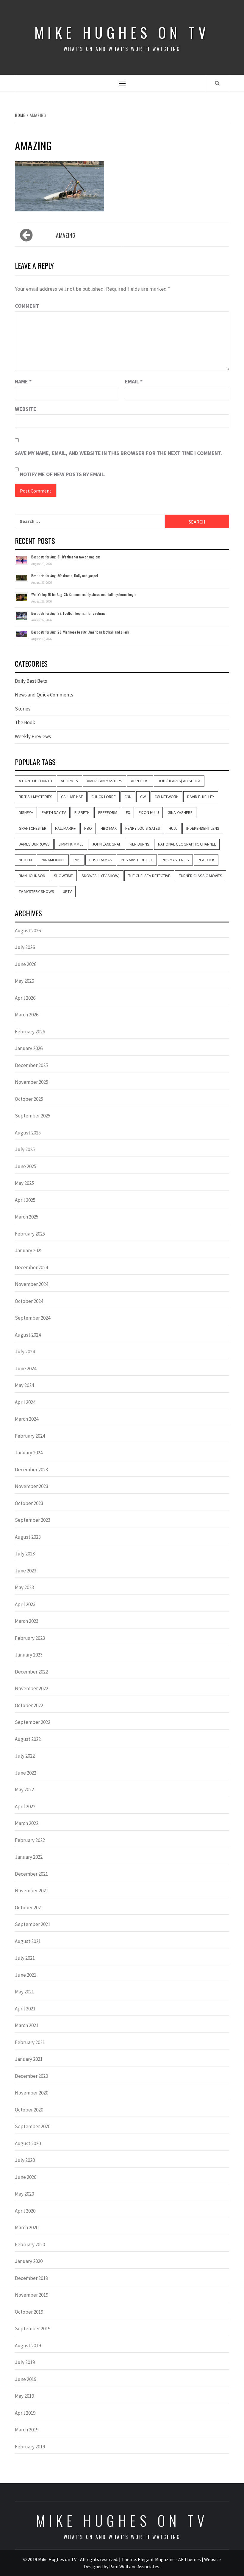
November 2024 (32, 1284)
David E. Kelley (201, 797)
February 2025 (30, 1234)
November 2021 (32, 1891)
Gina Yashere (180, 812)
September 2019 (33, 2329)
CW (143, 797)
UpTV (67, 891)
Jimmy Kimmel (71, 844)
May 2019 (24, 2396)
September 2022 (33, 1722)
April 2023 (25, 1604)
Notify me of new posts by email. (63, 474)
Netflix (25, 860)
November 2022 (32, 1688)
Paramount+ (53, 860)
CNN (128, 797)
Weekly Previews (33, 736)
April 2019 (25, 2413)
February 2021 (30, 2042)
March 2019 (27, 2430)
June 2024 (26, 1368)
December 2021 (31, 1874)
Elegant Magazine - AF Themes (169, 2559)
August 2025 (28, 1133)
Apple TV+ (140, 781)
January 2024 (29, 1453)
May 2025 (24, 1183)
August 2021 (28, 1941)
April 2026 (25, 998)
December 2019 (31, 2278)
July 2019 (25, 2362)
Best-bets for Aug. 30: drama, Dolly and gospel (65, 576)
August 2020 (28, 2143)
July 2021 (25, 1958)
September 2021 (33, 1924)
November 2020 (32, 2093)
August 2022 (28, 1739)
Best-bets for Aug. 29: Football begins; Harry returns (68, 613)
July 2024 (25, 1352)
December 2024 (31, 1267)
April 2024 (25, 1402)
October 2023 (29, 1503)
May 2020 (24, 2194)
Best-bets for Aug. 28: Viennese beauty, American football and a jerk (80, 632)
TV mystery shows (36, 891)
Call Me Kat (72, 797)
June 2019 (26, 2379)
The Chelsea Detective (149, 876)
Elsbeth (82, 812)
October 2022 (29, 1705)
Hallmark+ (65, 828)
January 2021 (29, 2059)
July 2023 (25, 1554)
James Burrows (34, 844)
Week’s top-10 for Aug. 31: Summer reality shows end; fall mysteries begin (84, 594)
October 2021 (29, 1908)
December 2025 (31, 1065)
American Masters (105, 781)
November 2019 (32, 2295)
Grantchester (33, 828)
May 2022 (24, 1789)
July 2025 (25, 1149)
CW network (166, 797)
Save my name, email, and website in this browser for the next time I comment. (118, 453)
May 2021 (24, 1992)
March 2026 (27, 1015)
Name (23, 381)
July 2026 (25, 947)
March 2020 (27, 2227)
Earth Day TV (54, 812)
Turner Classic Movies (201, 876)
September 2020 (33, 2126)
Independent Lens (203, 828)
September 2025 (33, 1116)
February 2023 (30, 1638)
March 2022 (27, 1823)
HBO (88, 828)
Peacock (206, 860)
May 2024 (24, 1385)
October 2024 (29, 1301)
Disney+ (26, 812)
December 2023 (31, 1470)
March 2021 (27, 2025)
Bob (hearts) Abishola (179, 781)
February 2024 (30, 1436)
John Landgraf (107, 844)
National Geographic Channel (187, 844)
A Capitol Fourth (35, 781)
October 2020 (29, 2110)
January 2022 (29, 1857)
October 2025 (29, 1099)
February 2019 (30, 2447)
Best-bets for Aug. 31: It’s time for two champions (66, 557)
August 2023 (28, 1537)
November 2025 (32, 1082)
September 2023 (33, 1520)
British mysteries (36, 797)
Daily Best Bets (31, 681)
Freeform (108, 812)
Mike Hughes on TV (122, 32)
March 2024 (27, 1419)
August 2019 (28, 2346)
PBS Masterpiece (137, 860)
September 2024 (33, 1318)
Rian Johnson (32, 876)
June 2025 (26, 1166)
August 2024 (28, 1335)
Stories (23, 709)
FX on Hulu (149, 812)
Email (134, 381)
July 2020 (25, 2160)
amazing (66, 235)
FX (128, 812)
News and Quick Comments (44, 695)
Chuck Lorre (104, 797)
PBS (77, 860)
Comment (27, 306)
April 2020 (25, 2211)
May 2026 (24, 981)
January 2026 (29, 1048)
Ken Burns (140, 844)
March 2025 (27, 1217)
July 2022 (25, 1756)
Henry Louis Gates (143, 828)
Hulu (173, 828)
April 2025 (25, 1200)
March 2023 (27, 1621)
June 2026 (26, 964)
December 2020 (31, 2076)
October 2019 (29, 2312)
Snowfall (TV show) (101, 876)
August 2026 (28, 931)
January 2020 (29, 2261)
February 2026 (30, 1032)
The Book (25, 722)
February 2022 (30, 1840)
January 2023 (29, 1655)
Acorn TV (69, 781)
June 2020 (26, 2177)
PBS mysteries (175, 860)
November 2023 (32, 1486)
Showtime (63, 876)
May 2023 (24, 1587)
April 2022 (25, 1806)
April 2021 (25, 2009)
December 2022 (31, 1672)
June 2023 (26, 1571)
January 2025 (29, 1250)
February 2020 (30, 2244)
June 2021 (26, 1975)
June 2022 (26, 1773)
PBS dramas (101, 860)
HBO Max (109, 828)
